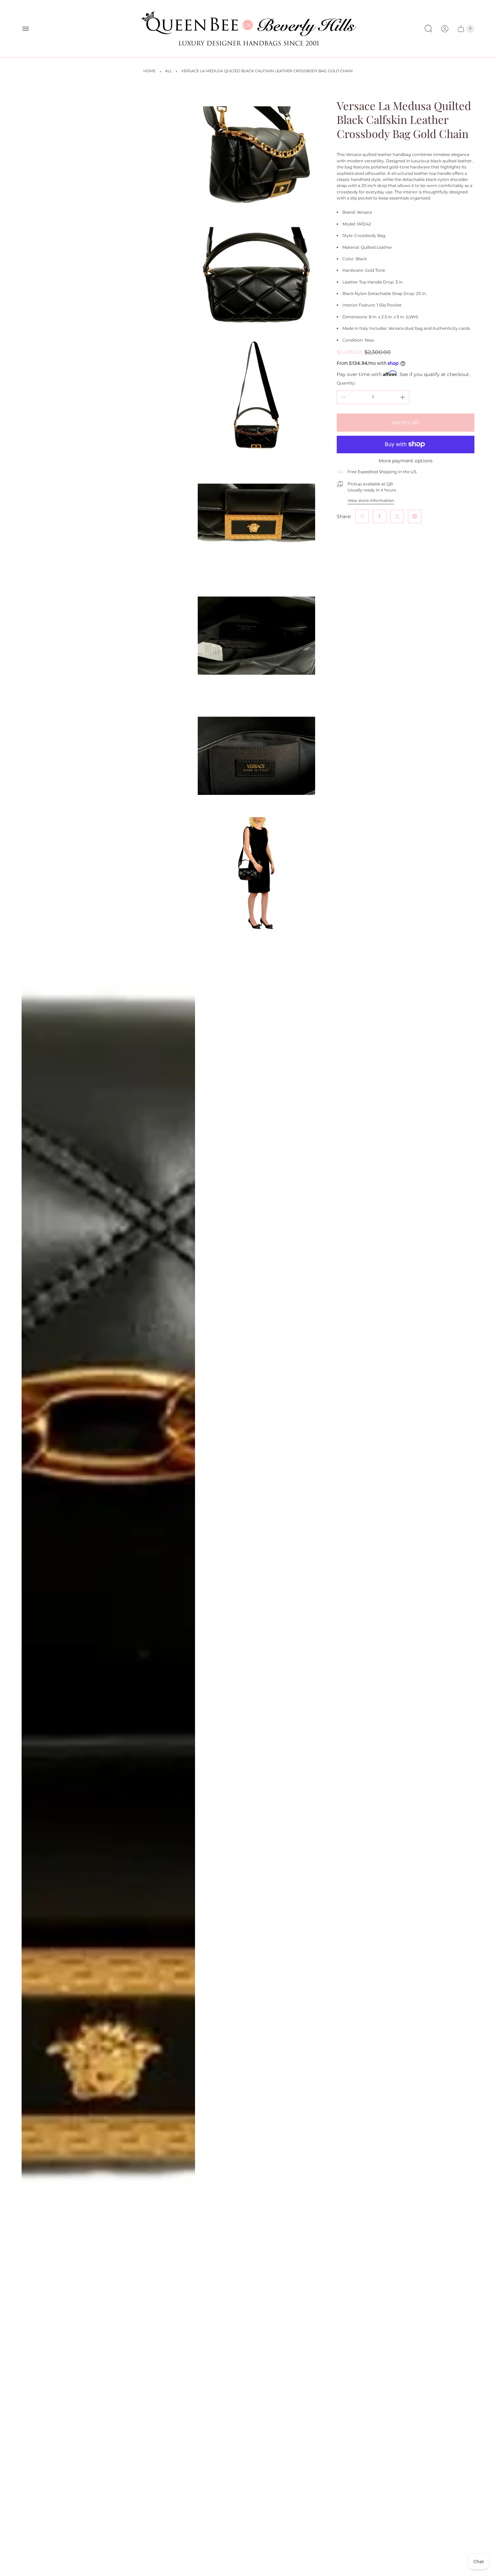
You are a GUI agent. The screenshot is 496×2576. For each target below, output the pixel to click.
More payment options (406, 460)
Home (149, 71)
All (168, 71)
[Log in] (445, 29)
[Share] (362, 516)
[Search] (429, 29)
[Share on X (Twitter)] (397, 516)
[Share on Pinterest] (415, 516)
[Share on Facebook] (380, 516)
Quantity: (346, 383)
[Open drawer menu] (26, 29)
